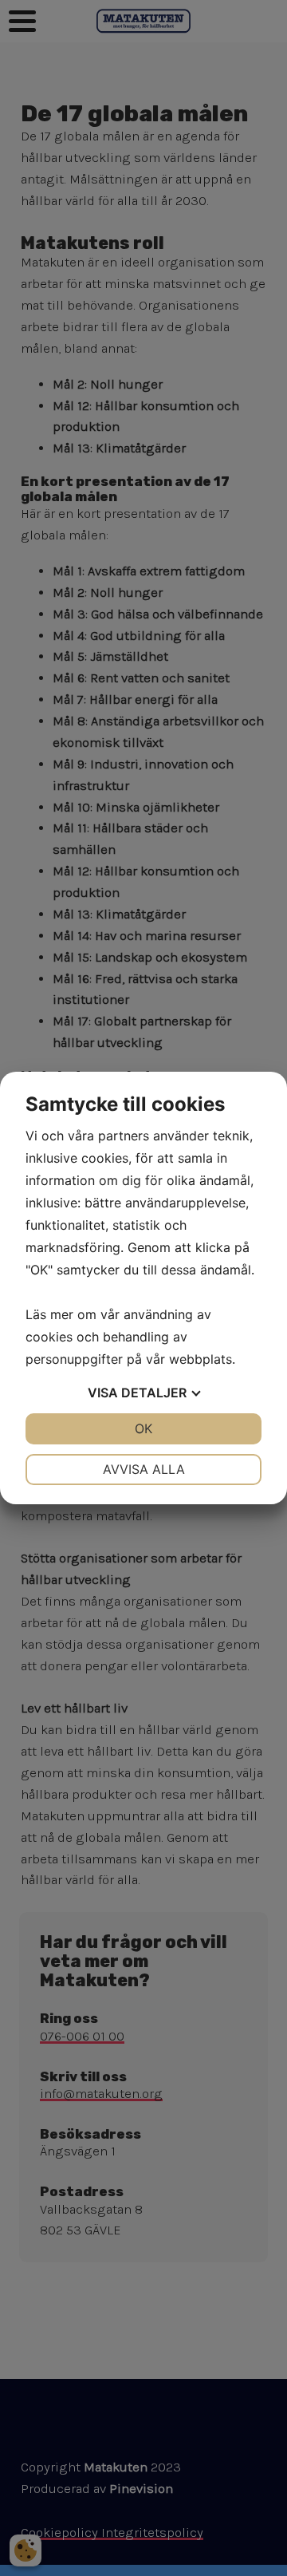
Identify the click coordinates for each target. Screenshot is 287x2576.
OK (143, 1428)
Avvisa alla (144, 1469)
